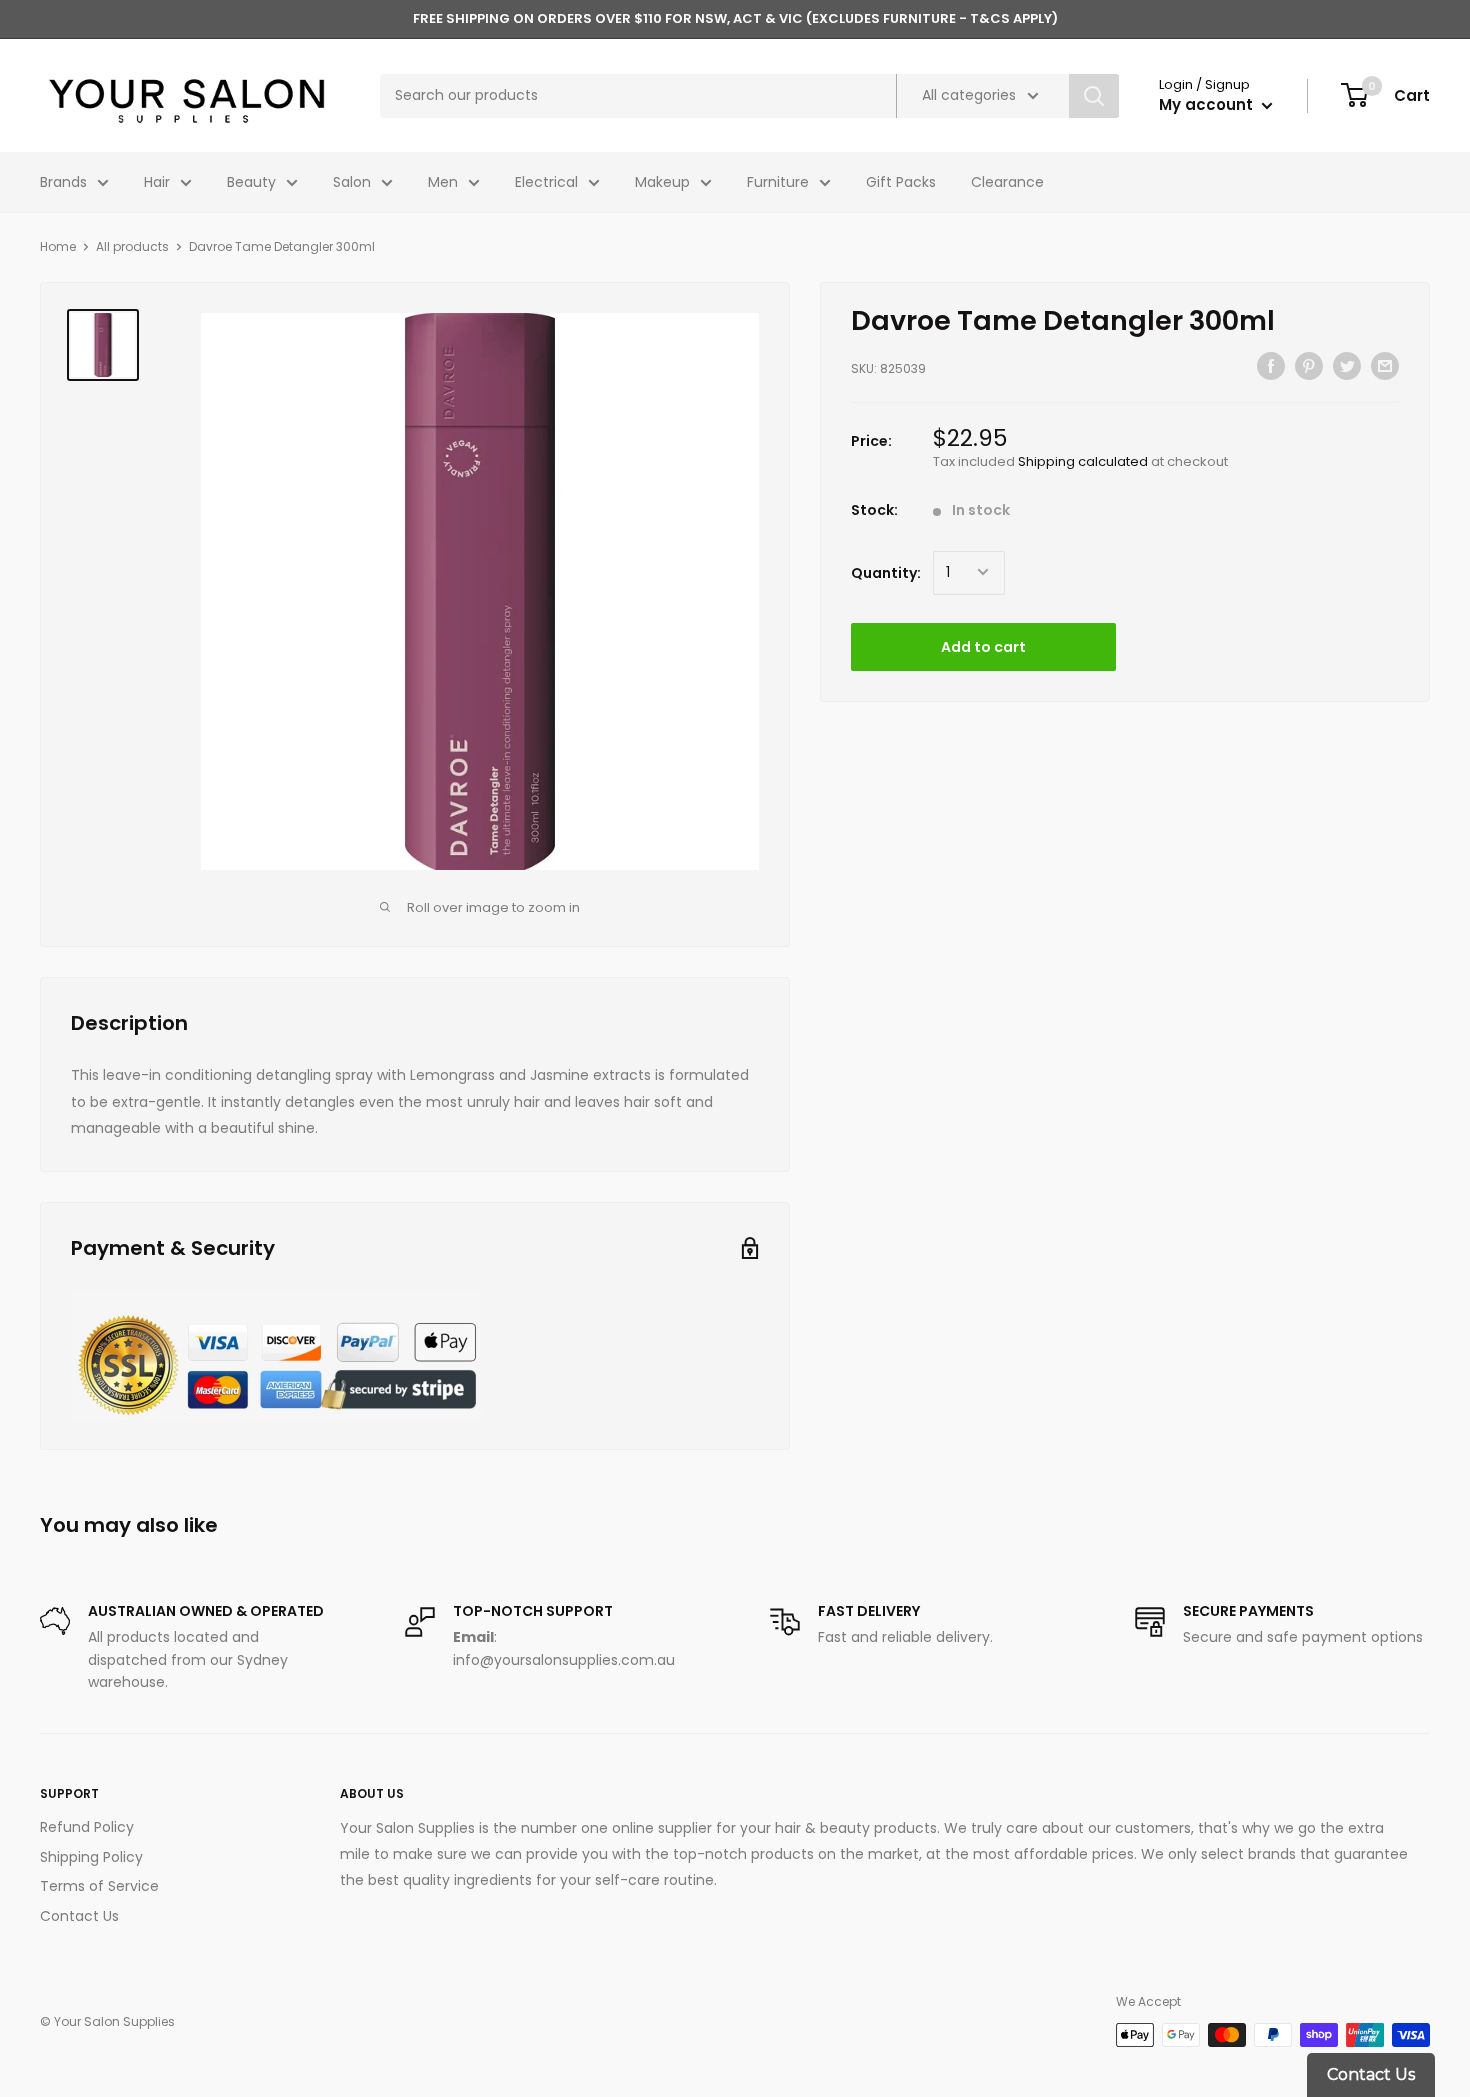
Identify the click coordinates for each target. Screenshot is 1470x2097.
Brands (63, 182)
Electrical (546, 182)
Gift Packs (901, 182)
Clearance (1007, 182)
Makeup (662, 182)
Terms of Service (99, 1886)
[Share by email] (1385, 366)
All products (132, 246)
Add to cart (983, 646)
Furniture (778, 182)
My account (1208, 104)
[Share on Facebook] (1271, 366)
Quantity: (886, 572)
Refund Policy (87, 1827)
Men (443, 182)
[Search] (1094, 96)
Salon (352, 182)
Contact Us (79, 1916)
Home (58, 246)
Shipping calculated (1083, 461)
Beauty (251, 182)
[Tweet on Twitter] (1347, 366)
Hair (157, 182)
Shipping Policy (91, 1857)
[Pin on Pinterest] (1309, 366)
